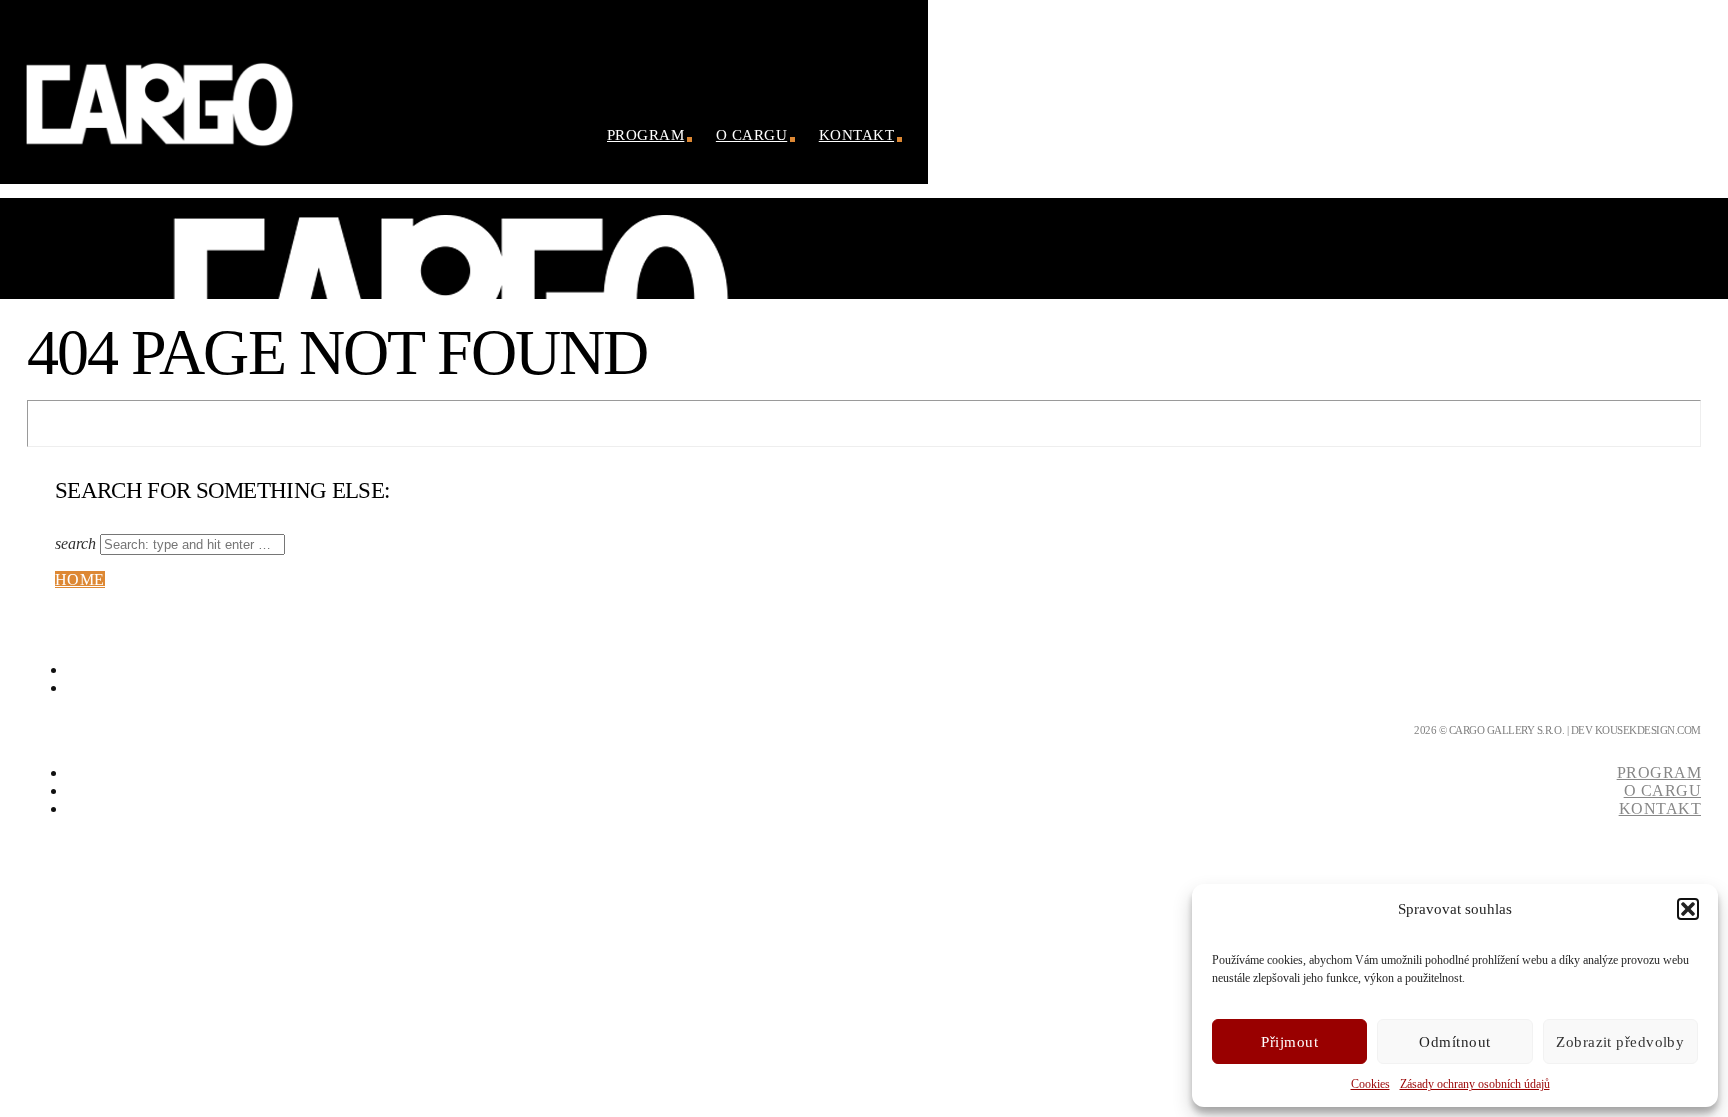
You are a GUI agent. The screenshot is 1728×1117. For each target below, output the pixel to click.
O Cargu (751, 135)
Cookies (1370, 1084)
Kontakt (856, 135)
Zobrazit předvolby (1620, 1042)
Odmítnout (1454, 1042)
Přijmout (1289, 1042)
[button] (1688, 909)
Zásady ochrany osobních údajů (1475, 1084)
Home (80, 579)
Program (645, 135)
